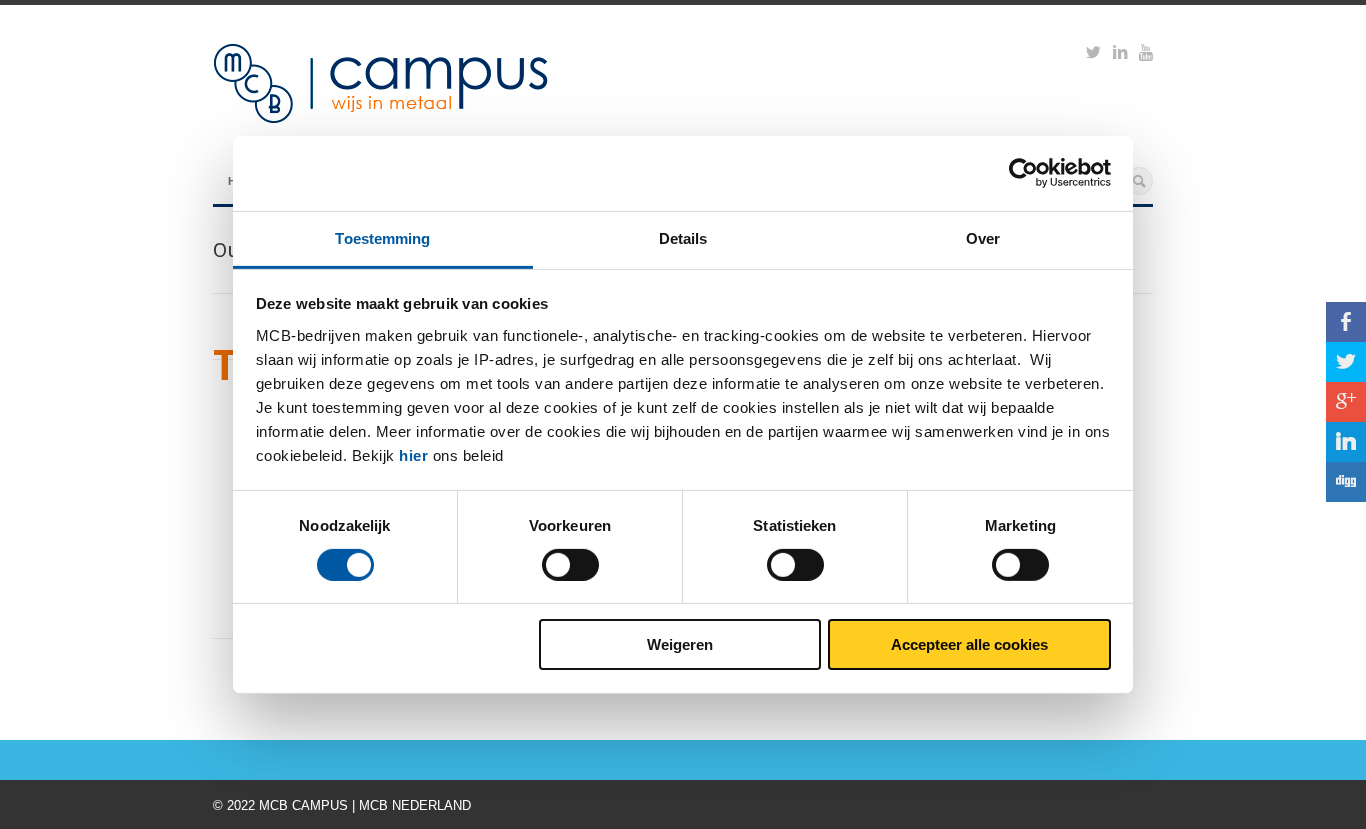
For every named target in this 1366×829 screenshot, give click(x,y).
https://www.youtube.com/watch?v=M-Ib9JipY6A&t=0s (1146, 55)
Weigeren (680, 644)
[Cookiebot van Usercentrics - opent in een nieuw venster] (1023, 173)
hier (413, 454)
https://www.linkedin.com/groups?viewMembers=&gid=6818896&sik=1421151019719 (1120, 55)
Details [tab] (683, 237)
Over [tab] (983, 237)
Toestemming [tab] (382, 237)
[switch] (570, 565)
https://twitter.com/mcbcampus (1093, 55)
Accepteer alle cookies (969, 644)
